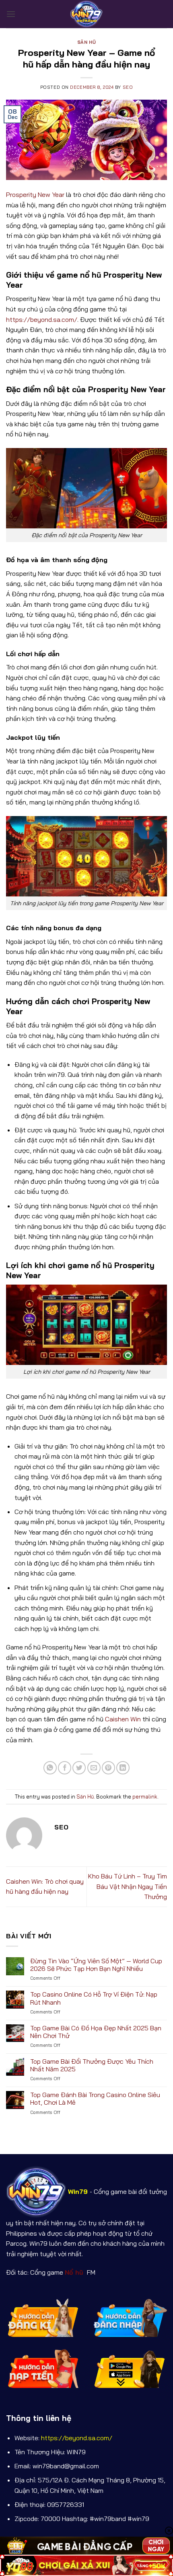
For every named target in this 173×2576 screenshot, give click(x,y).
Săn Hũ (86, 42)
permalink (145, 1796)
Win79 (78, 2191)
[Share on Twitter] (79, 1768)
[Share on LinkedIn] (123, 1768)
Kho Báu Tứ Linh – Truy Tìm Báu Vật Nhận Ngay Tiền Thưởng (128, 1886)
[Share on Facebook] (65, 1768)
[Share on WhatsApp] (50, 1768)
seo (128, 87)
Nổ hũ (75, 2272)
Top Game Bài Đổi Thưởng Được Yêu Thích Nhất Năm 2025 (92, 2065)
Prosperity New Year (35, 194)
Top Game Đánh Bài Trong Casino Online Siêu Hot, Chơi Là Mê (95, 2099)
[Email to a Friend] (94, 1768)
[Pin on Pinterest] (108, 1768)
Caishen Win (123, 1719)
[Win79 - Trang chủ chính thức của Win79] (86, 14)
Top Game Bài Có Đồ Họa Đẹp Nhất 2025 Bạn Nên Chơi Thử (96, 2032)
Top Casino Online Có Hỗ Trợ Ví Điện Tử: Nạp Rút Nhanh (94, 1998)
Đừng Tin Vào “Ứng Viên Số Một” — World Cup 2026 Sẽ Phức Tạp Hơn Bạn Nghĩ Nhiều (96, 1965)
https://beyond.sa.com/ (42, 319)
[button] (11, 14)
